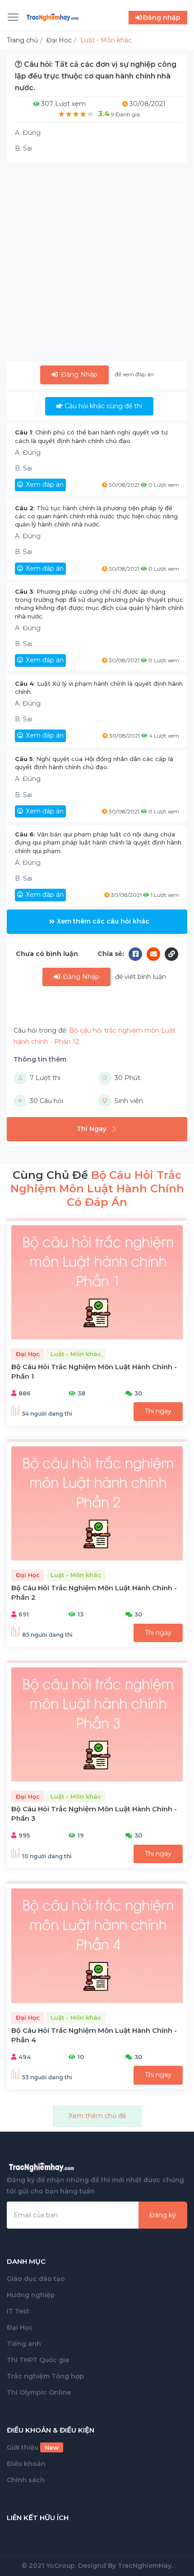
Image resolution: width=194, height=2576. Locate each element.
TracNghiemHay (145, 2566)
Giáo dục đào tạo (36, 2279)
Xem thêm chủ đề (97, 2116)
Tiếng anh (24, 2344)
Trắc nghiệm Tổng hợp (45, 2376)
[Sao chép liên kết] (171, 954)
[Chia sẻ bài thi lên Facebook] (138, 954)
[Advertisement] (97, 264)
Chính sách (26, 2480)
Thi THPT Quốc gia (38, 2360)
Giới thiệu (33, 2447)
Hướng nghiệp (31, 2295)
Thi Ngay (92, 1129)
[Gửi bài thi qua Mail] (156, 954)
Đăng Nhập (78, 374)
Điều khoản (26, 2464)
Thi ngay (158, 1411)
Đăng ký (163, 2215)
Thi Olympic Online (39, 2392)
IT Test (18, 2311)
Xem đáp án (45, 485)
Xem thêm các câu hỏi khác (103, 921)
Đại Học (20, 2327)
